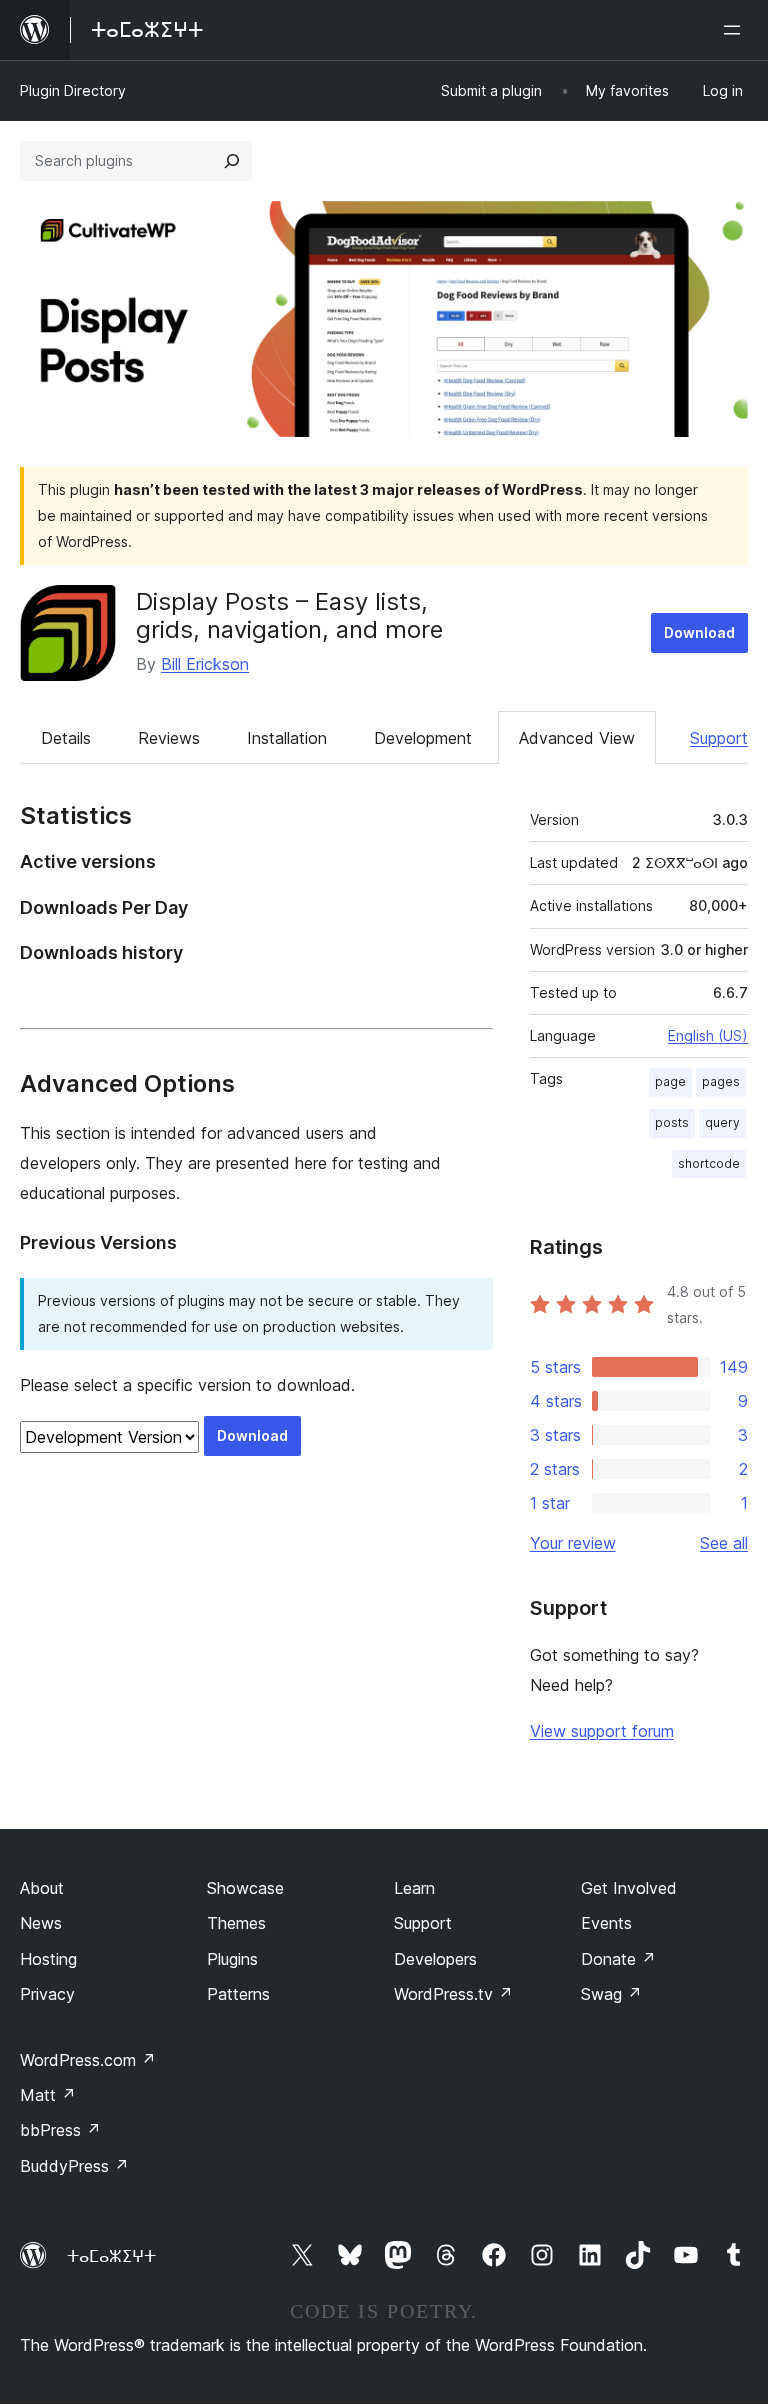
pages (721, 1081)
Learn (414, 1888)
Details (66, 738)
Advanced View (577, 738)
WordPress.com (88, 2060)
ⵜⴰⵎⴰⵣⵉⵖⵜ (111, 2256)
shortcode (709, 1163)
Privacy (47, 1994)
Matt (48, 2095)
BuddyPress (74, 2166)
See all (724, 1543)
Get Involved (629, 1888)
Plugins (232, 1959)
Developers (435, 1959)
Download (699, 632)
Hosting (48, 1959)
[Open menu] (736, 30)
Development (423, 738)
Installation (287, 738)
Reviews (169, 738)
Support (719, 738)
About (42, 1888)
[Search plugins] (232, 161)
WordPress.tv (453, 1994)
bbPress (60, 2130)
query (722, 1122)
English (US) (708, 1035)
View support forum (602, 1731)
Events (606, 1923)
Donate (618, 1959)
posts (672, 1122)
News (41, 1923)
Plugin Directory (73, 90)
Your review (573, 1543)
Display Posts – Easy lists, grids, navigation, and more (289, 616)
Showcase (245, 1888)
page (670, 1081)
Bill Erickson (205, 664)
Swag (611, 1994)
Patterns (238, 1994)
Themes (236, 1923)
